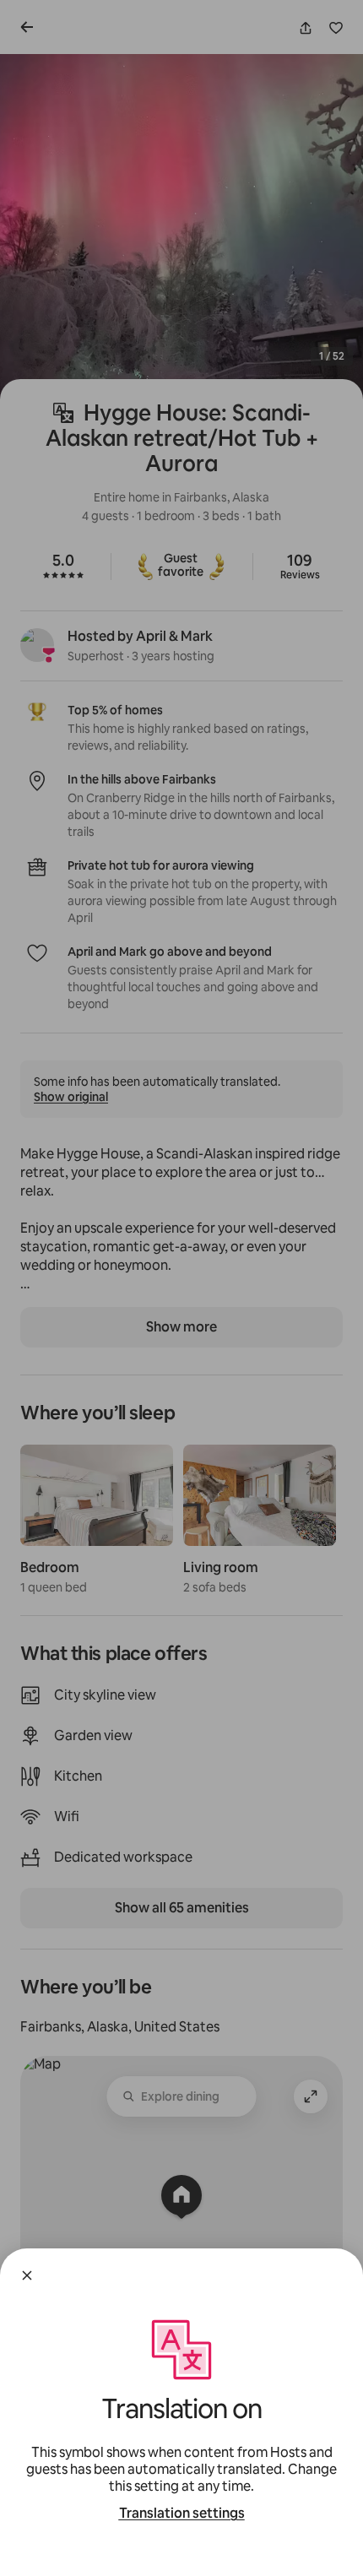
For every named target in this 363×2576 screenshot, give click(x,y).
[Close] (27, 2275)
